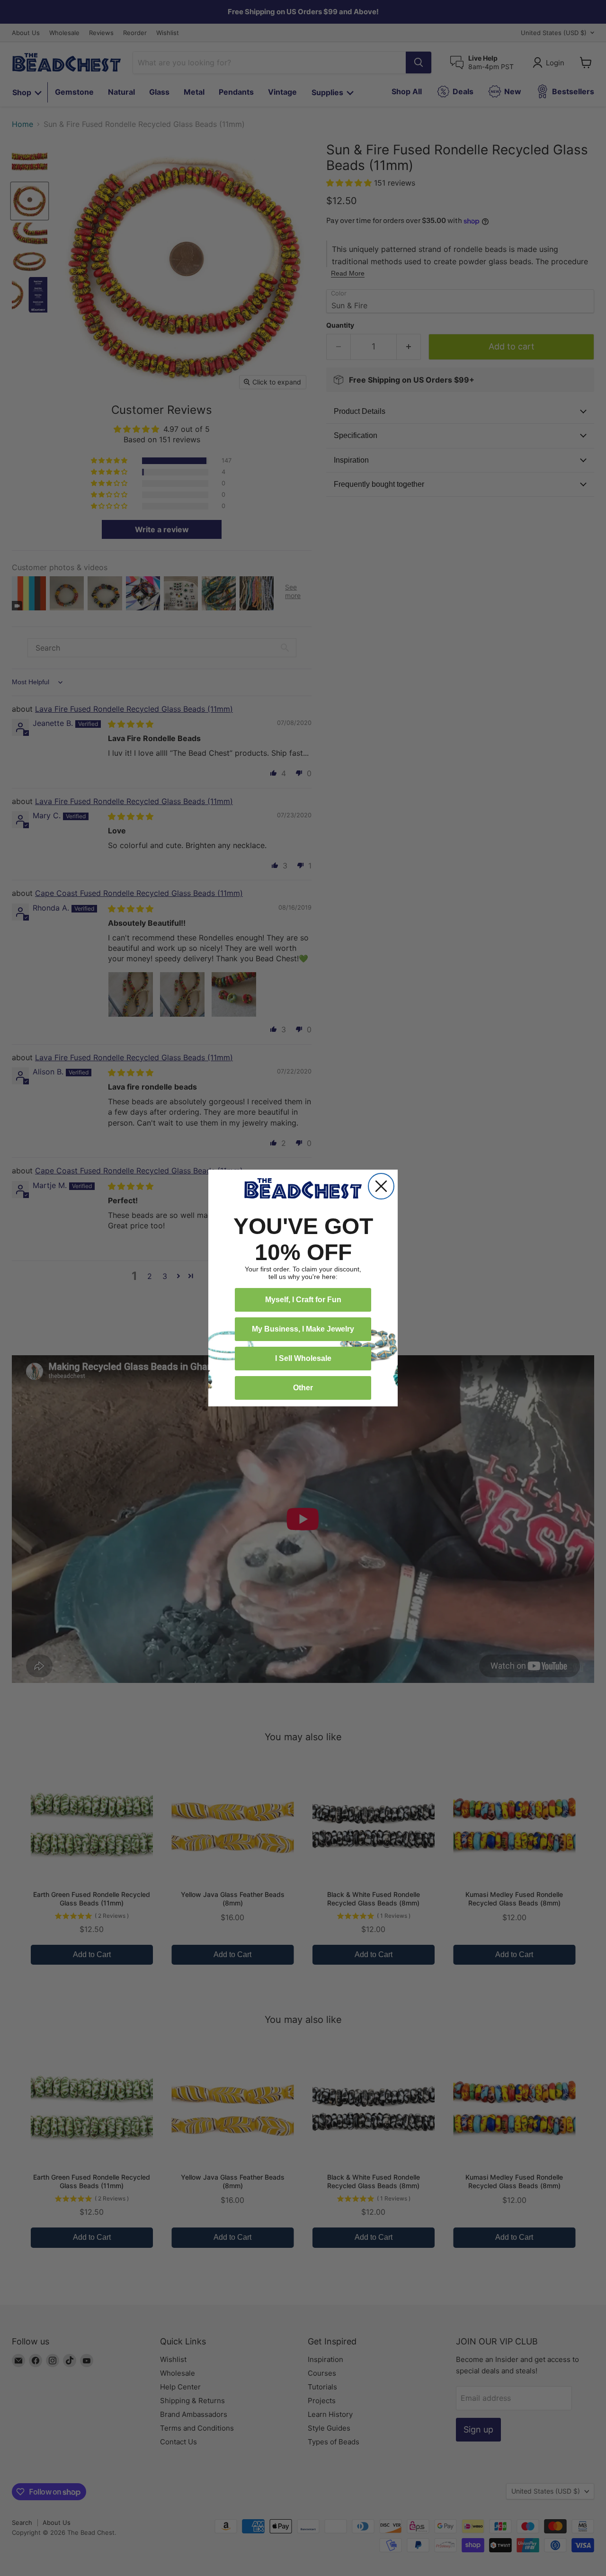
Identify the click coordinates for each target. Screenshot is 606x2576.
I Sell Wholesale (303, 1358)
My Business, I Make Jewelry (303, 1329)
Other (303, 1388)
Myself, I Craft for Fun (303, 1300)
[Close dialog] (381, 1186)
